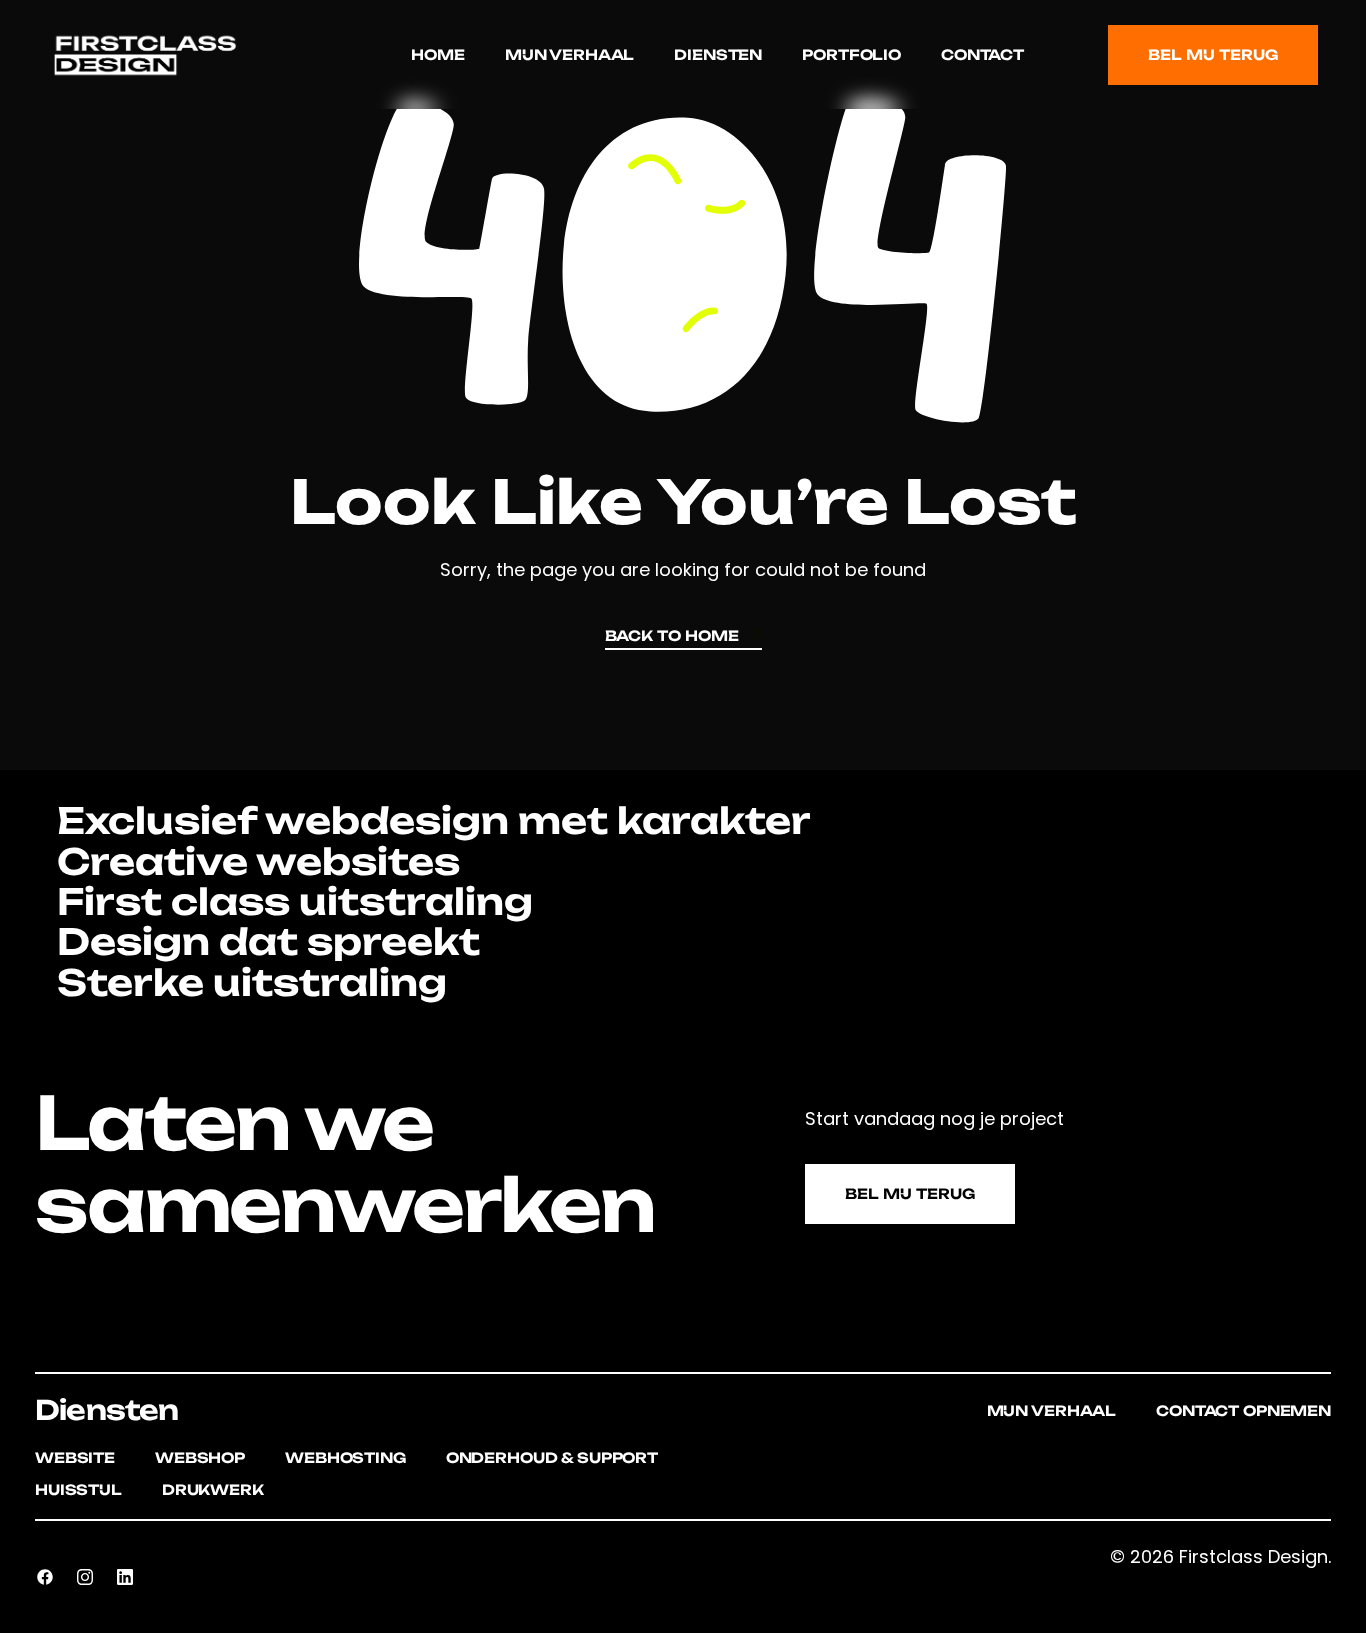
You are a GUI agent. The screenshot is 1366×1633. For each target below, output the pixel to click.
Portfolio (851, 54)
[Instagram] (85, 1577)
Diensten (718, 54)
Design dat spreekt (264, 941)
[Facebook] (45, 1577)
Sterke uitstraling (247, 982)
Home (437, 54)
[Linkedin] (125, 1577)
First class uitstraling (290, 901)
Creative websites (254, 861)
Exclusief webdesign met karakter (429, 820)
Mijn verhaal (569, 54)
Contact (982, 54)
